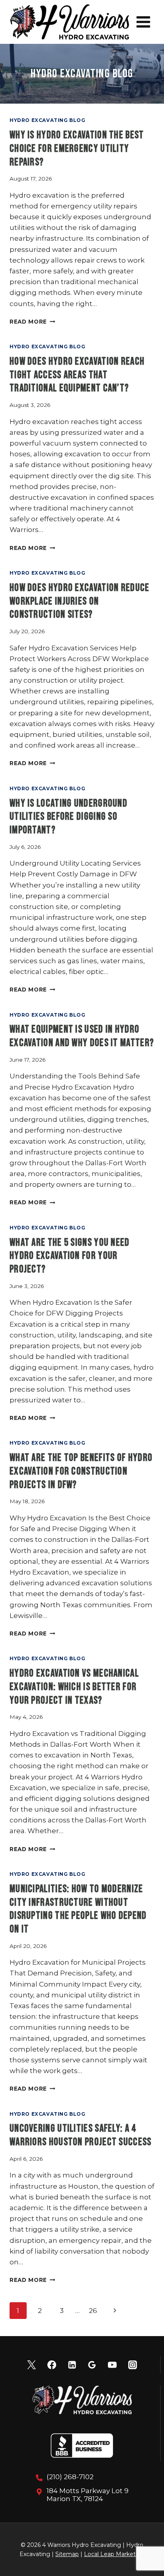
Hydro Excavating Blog (48, 120)
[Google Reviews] (92, 2365)
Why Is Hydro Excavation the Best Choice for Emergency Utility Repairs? (77, 149)
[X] (31, 2365)
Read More (32, 322)
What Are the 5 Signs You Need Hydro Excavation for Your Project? (70, 1256)
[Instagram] (133, 2365)
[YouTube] (112, 2365)
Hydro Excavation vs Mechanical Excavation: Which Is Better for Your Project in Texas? (74, 1687)
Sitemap (67, 2554)
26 (93, 2311)
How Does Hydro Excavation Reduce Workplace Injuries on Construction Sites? (80, 602)
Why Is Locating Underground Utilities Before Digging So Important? (68, 817)
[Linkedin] (72, 2365)
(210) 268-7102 (70, 2477)
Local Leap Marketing (114, 2554)
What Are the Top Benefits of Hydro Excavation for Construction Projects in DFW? (81, 1472)
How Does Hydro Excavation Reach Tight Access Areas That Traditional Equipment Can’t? (77, 375)
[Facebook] (52, 2365)
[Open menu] (143, 22)
